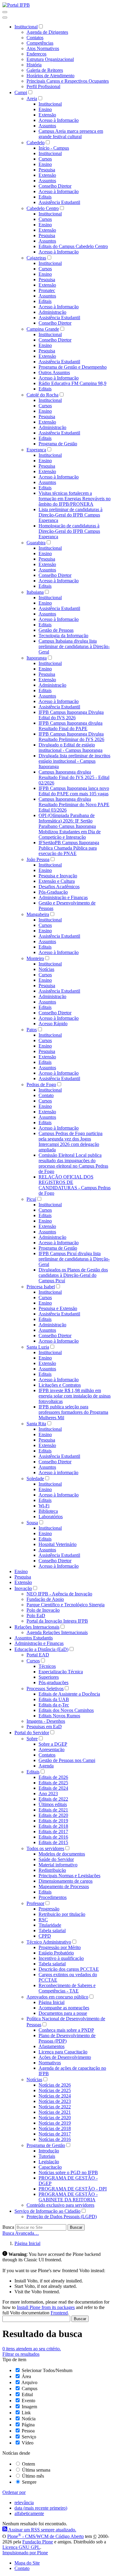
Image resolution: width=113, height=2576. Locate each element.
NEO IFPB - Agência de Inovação (59, 1594)
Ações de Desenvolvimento (65, 2057)
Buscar (76, 2227)
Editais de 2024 (53, 1788)
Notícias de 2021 (55, 2112)
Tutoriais (47, 2156)
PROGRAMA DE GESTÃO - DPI (73, 2189)
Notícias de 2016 (55, 2139)
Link (26, 2413)
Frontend (59, 2313)
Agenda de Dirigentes (47, 32)
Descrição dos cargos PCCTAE (69, 1969)
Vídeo (28, 2443)
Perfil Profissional (43, 86)
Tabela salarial (52, 1930)
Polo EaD (36, 1616)
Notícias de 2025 (55, 2090)
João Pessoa (38, 859)
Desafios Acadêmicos (59, 887)
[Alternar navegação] (5, 12)
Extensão (47, 115)
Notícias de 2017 (55, 2134)
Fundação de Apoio (45, 1599)
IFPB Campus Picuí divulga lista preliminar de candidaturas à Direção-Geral (74, 1259)
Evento (28, 2401)
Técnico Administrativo (49, 1942)
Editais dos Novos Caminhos (66, 1710)
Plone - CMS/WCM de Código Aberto (46, 2536)
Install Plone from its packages (46, 2307)
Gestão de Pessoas (56, 630)
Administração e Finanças (63, 897)
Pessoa (28, 2431)
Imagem (29, 2407)
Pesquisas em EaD (44, 1727)
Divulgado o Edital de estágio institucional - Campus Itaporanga (71, 747)
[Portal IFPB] (16, 5)
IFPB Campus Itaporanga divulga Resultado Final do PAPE (71, 726)
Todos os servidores (45, 1848)
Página (28, 2425)
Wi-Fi (44, 1506)
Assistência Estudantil (59, 202)
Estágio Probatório (56, 1953)
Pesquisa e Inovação (58, 876)
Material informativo (58, 1865)
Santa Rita (36, 1424)
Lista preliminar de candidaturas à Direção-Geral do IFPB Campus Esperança (71, 515)
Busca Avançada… (21, 2233)
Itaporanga (37, 658)
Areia (32, 99)
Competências (40, 43)
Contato (46, 1095)
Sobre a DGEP (53, 1744)
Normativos (50, 2063)
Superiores (49, 1677)
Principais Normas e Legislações (69, 1876)
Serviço (29, 2437)
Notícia (29, 2419)
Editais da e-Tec (54, 1705)
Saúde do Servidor (56, 1859)
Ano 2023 (48, 1794)
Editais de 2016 (53, 1837)
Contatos (35, 38)
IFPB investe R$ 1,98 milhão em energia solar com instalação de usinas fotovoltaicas (75, 1396)
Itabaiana (35, 592)
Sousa (32, 1523)
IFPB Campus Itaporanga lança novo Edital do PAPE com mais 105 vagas (74, 791)
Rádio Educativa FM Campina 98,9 (72, 383)
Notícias (46, 969)
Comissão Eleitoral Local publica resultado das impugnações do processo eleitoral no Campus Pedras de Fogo (73, 1163)
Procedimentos (53, 1897)
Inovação (23, 1588)
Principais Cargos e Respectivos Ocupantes (68, 81)
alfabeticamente (29, 2513)
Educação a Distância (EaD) (41, 1649)
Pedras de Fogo (41, 1084)
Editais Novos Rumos (59, 1716)
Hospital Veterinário (58, 1544)
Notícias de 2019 (55, 2123)
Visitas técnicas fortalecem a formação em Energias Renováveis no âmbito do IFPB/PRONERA (75, 499)
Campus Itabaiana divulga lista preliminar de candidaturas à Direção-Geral (74, 646)
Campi (21, 92)
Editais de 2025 (53, 1783)
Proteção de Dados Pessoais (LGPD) (62, 2217)
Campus (30, 2388)
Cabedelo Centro (43, 208)
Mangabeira (38, 914)
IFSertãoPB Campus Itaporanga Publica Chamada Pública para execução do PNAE (69, 848)
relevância (24, 2503)
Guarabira (36, 543)
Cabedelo (36, 143)
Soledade (35, 1479)
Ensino (45, 109)
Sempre (29, 2482)
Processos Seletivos (45, 1689)
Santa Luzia (38, 1347)
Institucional (26, 27)
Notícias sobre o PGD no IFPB (68, 2172)
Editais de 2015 (53, 1842)
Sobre (32, 1739)
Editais (45, 197)
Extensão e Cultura (57, 881)
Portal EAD (38, 1655)
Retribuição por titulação (62, 1914)
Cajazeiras (36, 258)
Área (26, 2376)
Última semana (36, 2470)
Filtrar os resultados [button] (21, 2354)
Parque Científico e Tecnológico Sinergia (66, 1605)
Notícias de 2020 (55, 2118)
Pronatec (47, 290)
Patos (32, 1030)
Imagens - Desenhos (46, 1721)
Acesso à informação (58, 1472)
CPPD (45, 1936)
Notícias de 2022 (55, 2107)
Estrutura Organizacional (50, 59)
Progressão (49, 1909)
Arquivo (29, 2382)
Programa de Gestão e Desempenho (73, 367)
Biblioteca (48, 1511)
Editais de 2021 (53, 1810)
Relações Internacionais (37, 1627)
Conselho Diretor (55, 186)
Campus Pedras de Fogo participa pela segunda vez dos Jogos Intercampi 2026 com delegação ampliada (71, 1142)
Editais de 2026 (53, 1777)
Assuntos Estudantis (34, 1638)
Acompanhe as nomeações (64, 2008)
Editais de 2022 (53, 1799)
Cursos (45, 159)
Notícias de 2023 (55, 2101)
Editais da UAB (54, 1699)
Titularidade (50, 1925)
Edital (27, 2395)
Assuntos (47, 126)
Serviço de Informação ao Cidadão (47, 2211)
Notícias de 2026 (55, 2085)
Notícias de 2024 (55, 2096)
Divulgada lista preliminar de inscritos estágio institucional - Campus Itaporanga (74, 761)
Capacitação (50, 2167)
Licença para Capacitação (63, 2052)
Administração (52, 312)
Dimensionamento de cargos (66, 1881)
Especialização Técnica (61, 1672)
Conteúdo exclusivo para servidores (60, 2205)
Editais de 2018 (53, 1826)
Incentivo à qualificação (61, 1958)
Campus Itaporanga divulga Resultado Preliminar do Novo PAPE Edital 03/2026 (74, 805)
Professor (35, 1903)
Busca (8, 2227)
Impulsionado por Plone (25, 2553)
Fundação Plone (38, 2542)
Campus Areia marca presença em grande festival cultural (71, 134)
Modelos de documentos (62, 1854)
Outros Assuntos (54, 372)
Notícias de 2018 (55, 2128)
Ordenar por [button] (14, 2492)
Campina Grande (43, 329)
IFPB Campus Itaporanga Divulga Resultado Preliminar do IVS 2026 (71, 737)
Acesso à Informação (59, 120)
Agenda (46, 1766)
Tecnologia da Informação (63, 636)
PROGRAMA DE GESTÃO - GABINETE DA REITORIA (68, 2197)
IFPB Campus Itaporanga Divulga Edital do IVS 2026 (71, 715)
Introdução (49, 2151)
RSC (43, 1920)
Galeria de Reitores (45, 70)
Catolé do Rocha (42, 395)
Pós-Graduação (53, 892)
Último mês (33, 2476)
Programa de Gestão (58, 444)
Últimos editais (53, 1804)
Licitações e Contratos (60, 1385)
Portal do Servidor (32, 1733)
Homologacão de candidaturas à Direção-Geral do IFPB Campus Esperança (69, 531)
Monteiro (35, 958)
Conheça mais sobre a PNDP (66, 2030)
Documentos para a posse (63, 2013)
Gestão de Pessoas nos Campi (67, 1760)
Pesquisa (47, 170)
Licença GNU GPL (21, 2547)
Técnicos (47, 1666)
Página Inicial (52, 2002)
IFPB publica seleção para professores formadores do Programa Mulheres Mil (73, 1412)
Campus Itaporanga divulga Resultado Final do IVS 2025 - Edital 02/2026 (74, 777)
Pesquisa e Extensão (58, 1308)
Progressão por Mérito (60, 1947)
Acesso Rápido (53, 1024)
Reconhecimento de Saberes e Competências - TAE (67, 1988)
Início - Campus (54, 148)
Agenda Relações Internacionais (57, 1632)
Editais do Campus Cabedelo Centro (73, 246)
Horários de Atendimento (50, 76)
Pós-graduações (53, 1682)
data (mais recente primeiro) (41, 2508)
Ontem (28, 2464)
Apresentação (52, 1749)
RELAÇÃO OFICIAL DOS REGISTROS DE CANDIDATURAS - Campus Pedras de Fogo (75, 1185)
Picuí (31, 1199)
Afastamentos (52, 2046)
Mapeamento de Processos (64, 1886)
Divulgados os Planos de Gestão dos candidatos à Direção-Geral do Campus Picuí (73, 1275)
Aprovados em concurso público (57, 1997)
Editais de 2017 (53, 1832)
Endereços (36, 54)
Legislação (49, 2162)
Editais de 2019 (53, 1821)
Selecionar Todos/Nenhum (47, 2370)
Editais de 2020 (53, 1815)
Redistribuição (52, 1870)
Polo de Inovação (43, 1610)
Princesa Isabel (41, 1287)
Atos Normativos (43, 48)
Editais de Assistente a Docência (69, 1694)
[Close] (5, 17)
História (34, 65)
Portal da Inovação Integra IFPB (57, 1621)
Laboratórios (51, 1517)
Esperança (36, 450)
